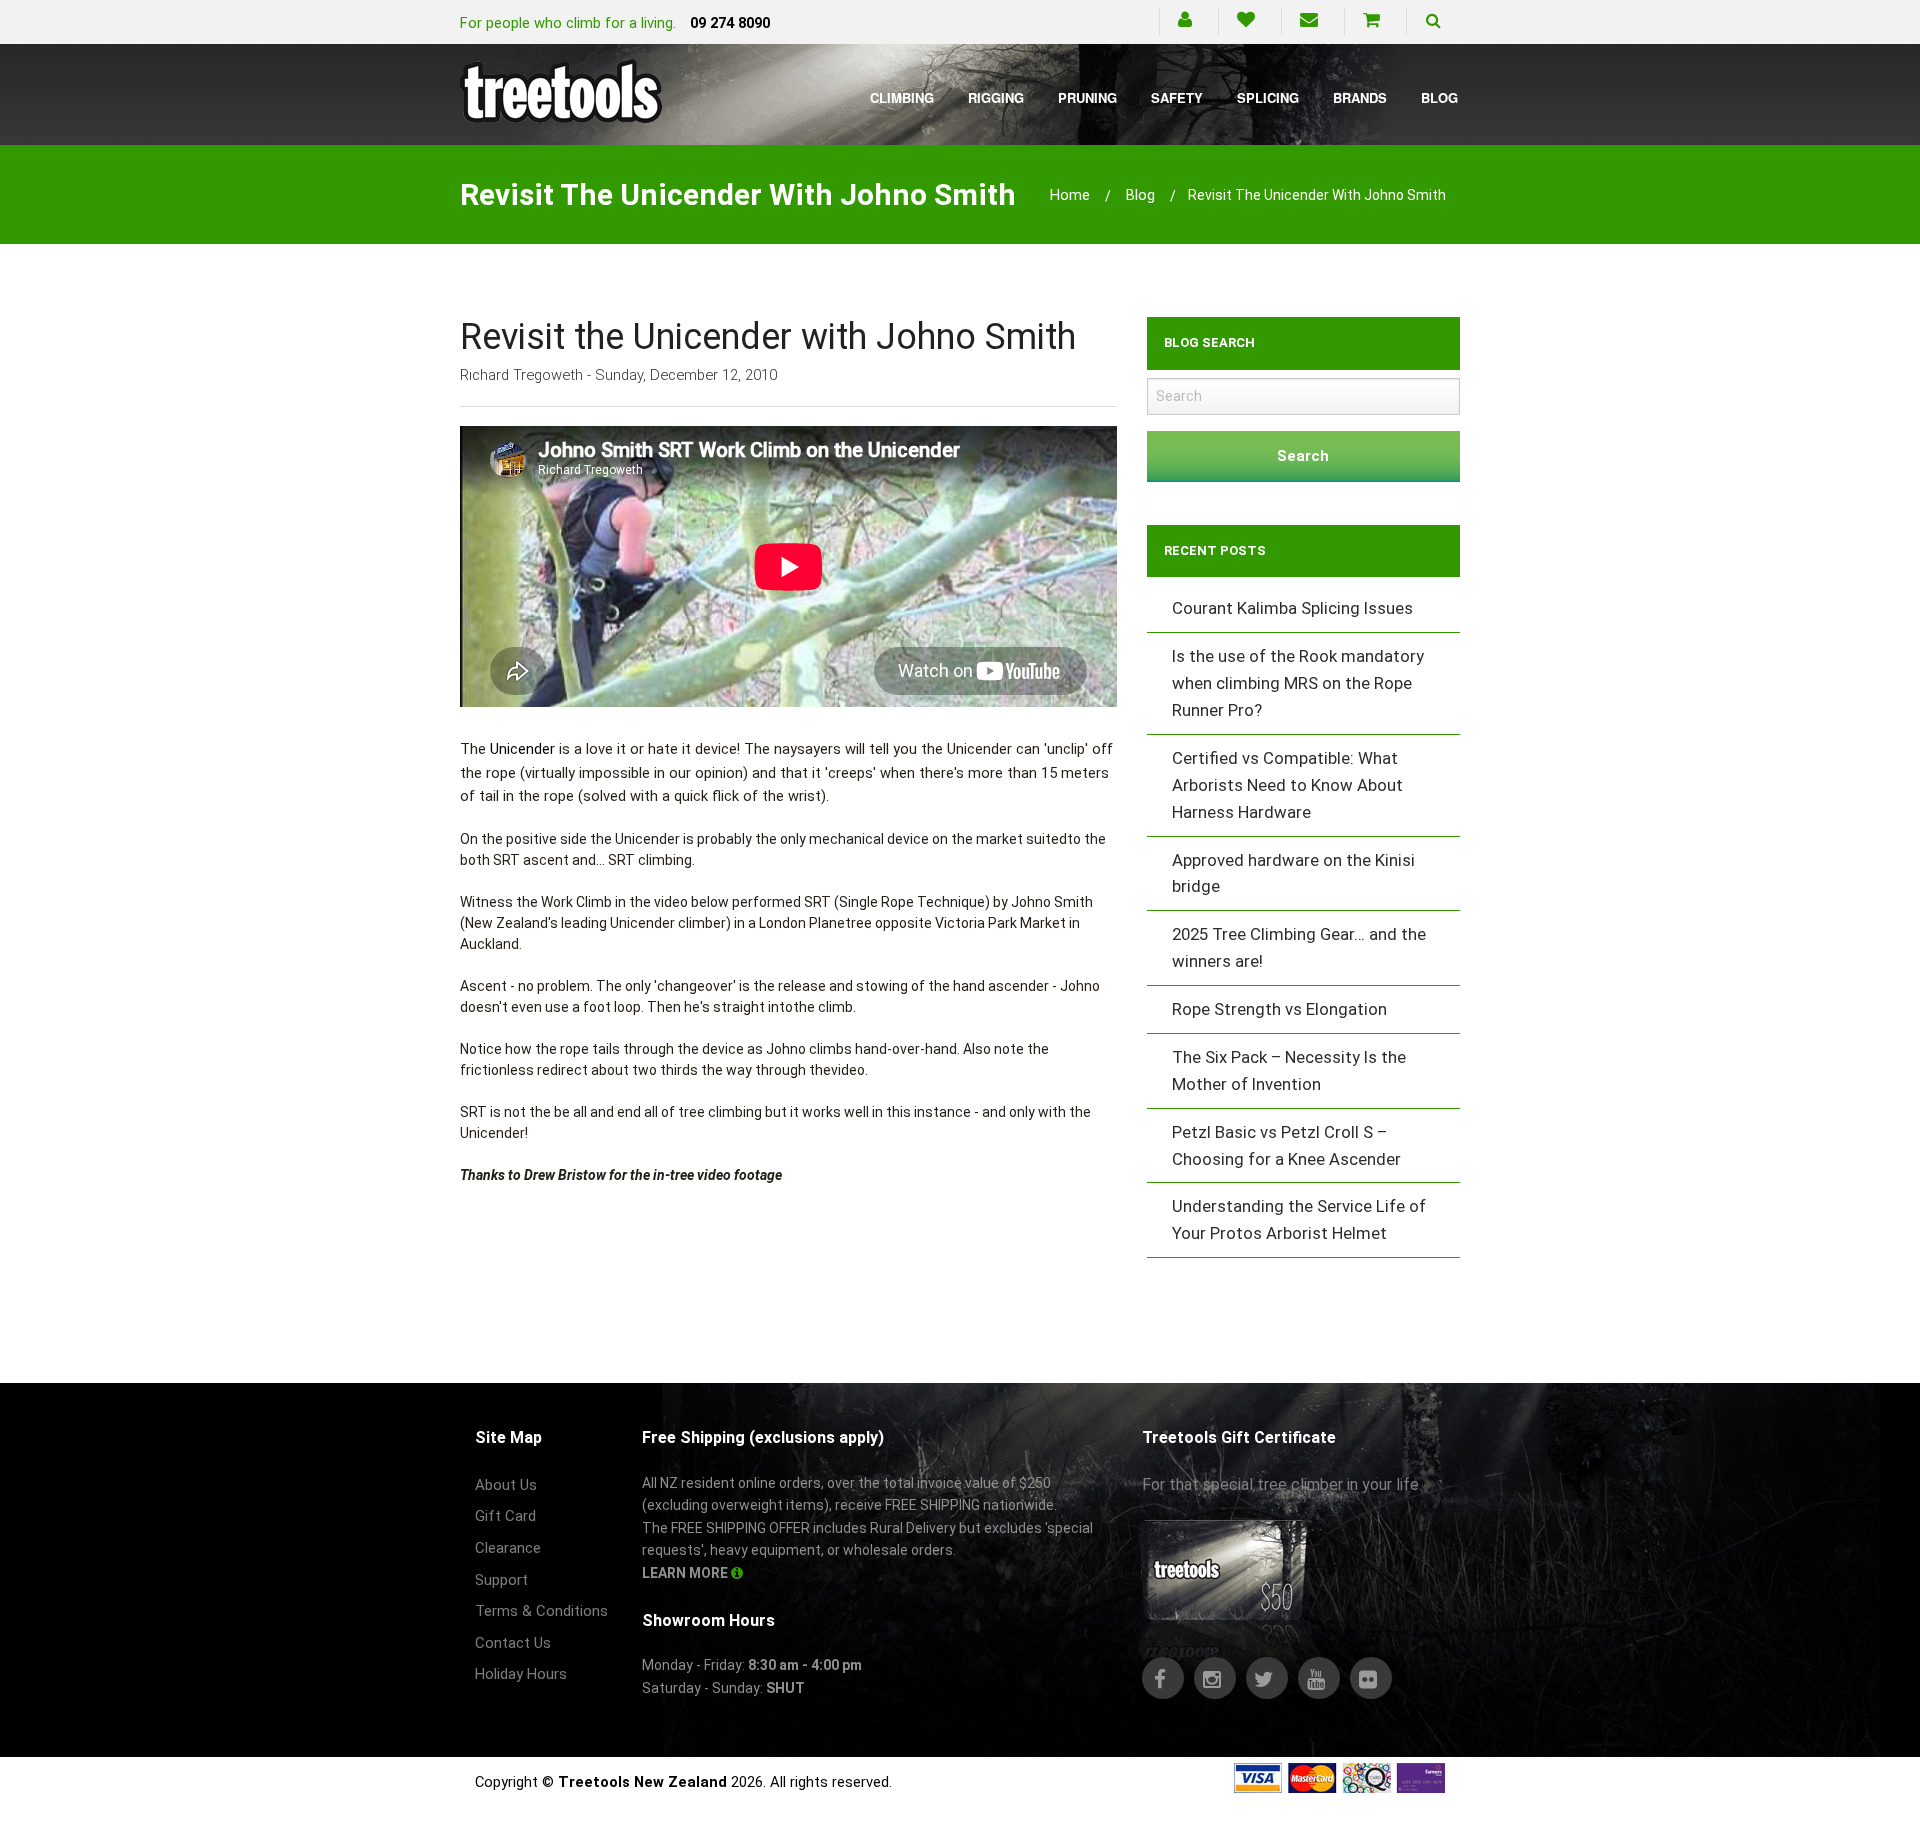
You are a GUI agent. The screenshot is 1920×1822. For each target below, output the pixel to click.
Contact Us (513, 1643)
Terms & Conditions (541, 1611)
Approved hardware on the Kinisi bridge (1293, 873)
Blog (1439, 97)
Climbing (902, 97)
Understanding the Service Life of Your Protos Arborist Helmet (1299, 1219)
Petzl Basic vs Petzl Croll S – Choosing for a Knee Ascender (1286, 1145)
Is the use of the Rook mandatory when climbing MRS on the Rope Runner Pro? (1298, 683)
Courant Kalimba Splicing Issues (1292, 608)
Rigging (996, 97)
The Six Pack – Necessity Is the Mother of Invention (1289, 1070)
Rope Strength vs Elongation (1279, 1009)
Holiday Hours (521, 1674)
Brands (1360, 97)
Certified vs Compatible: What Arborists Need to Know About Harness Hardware (1287, 785)
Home (1070, 195)
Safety (1177, 97)
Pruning (1087, 97)
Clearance (508, 1548)
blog (1140, 195)
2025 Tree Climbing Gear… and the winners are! (1299, 947)
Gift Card (505, 1516)
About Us (506, 1485)
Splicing (1268, 97)
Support (501, 1580)
